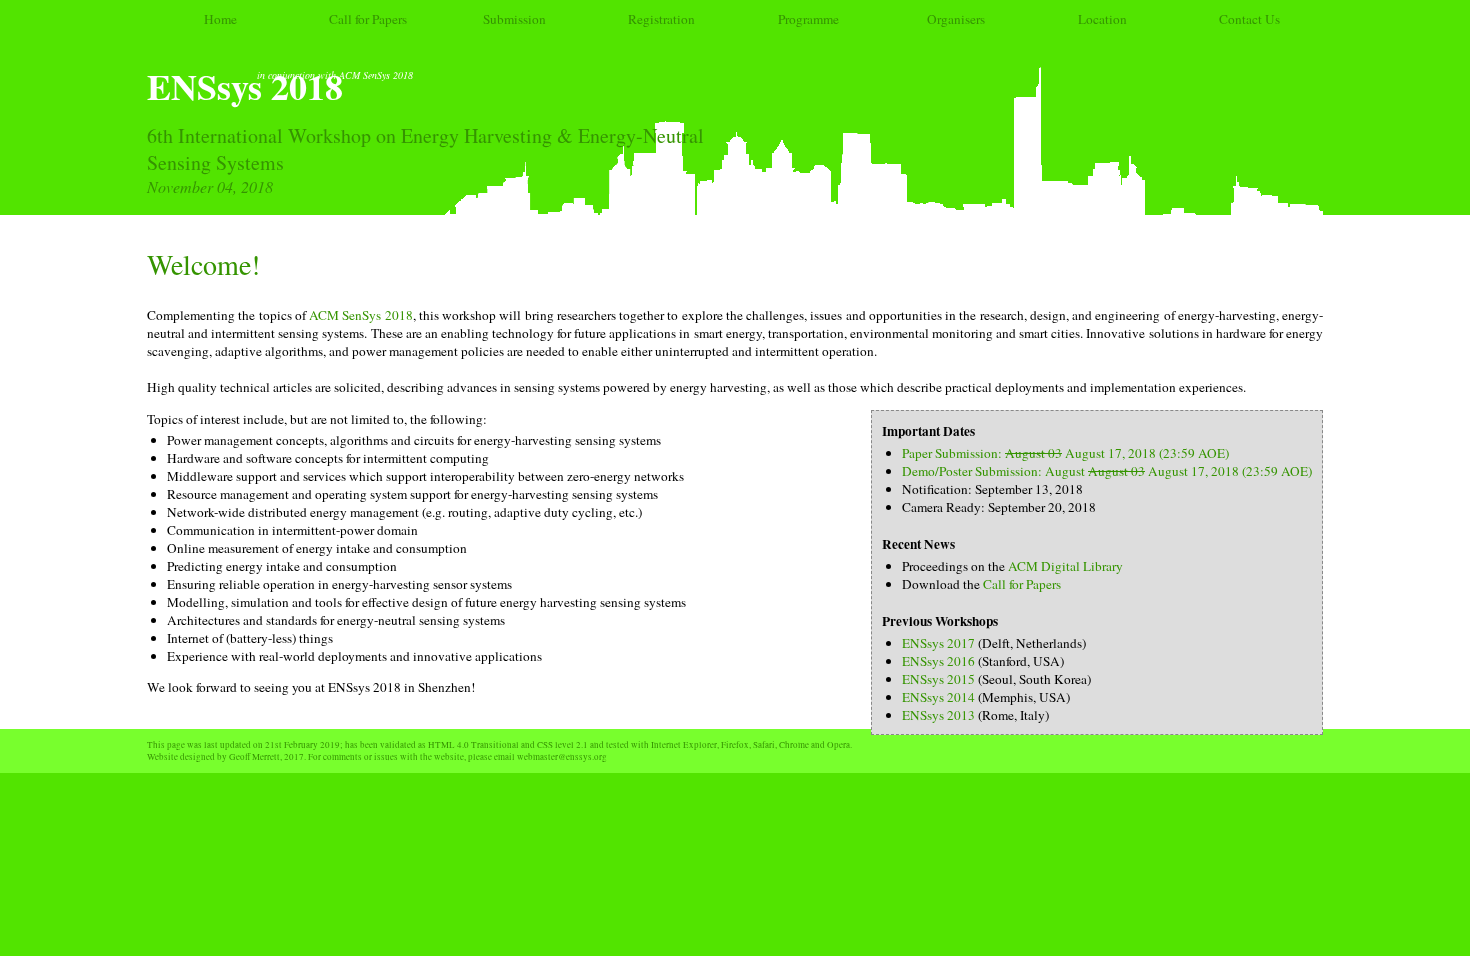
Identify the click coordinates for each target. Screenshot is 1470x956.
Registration (661, 19)
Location (1102, 19)
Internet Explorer (684, 745)
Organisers (956, 19)
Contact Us (1249, 19)
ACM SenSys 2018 (361, 315)
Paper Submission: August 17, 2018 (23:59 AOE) (1065, 453)
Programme (808, 19)
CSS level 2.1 (562, 745)
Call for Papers (368, 19)
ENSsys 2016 (938, 661)
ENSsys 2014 (938, 697)
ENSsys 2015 (938, 679)
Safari (764, 745)
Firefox (735, 745)
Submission (514, 19)
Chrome (794, 745)
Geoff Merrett (254, 757)
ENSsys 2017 (938, 643)
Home (220, 19)
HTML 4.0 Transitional (473, 745)
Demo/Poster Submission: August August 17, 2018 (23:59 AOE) (1107, 471)
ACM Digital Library (1065, 566)
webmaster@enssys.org (562, 757)
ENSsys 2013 (938, 715)
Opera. (839, 745)
